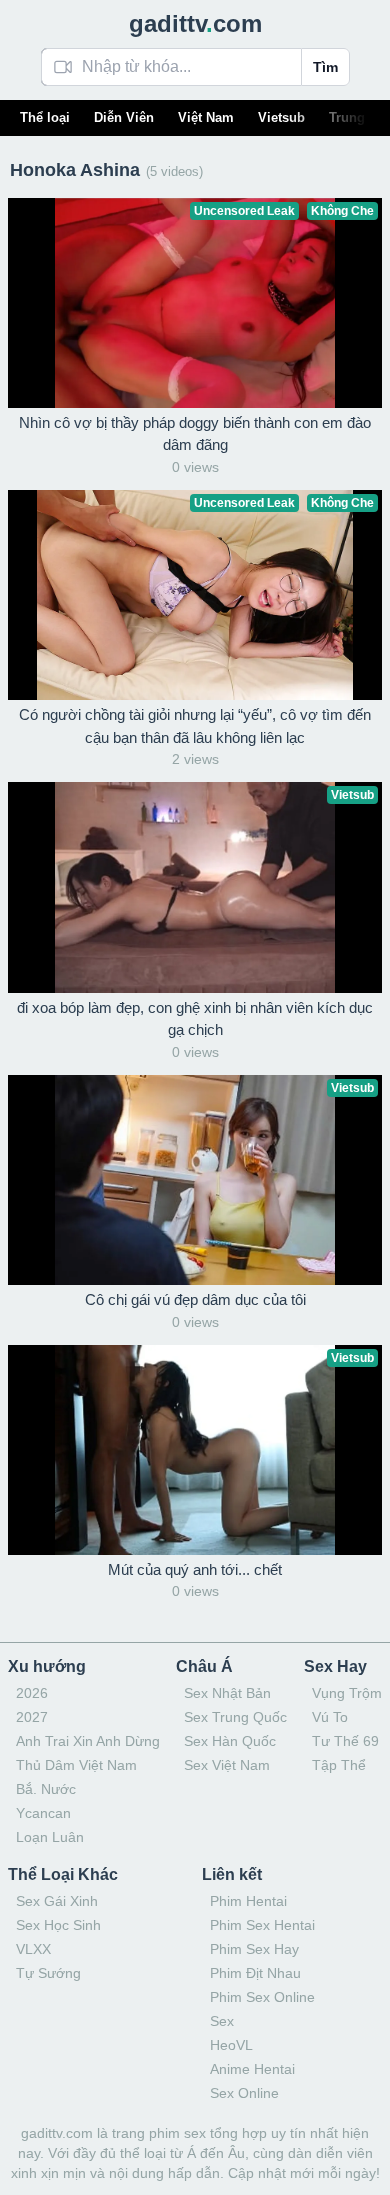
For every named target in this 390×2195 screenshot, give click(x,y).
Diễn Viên (124, 117)
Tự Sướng (48, 1973)
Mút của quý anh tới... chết (195, 1569)
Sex (222, 2021)
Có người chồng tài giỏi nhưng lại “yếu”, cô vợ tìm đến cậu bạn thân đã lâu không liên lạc (195, 726)
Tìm (325, 67)
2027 (32, 1717)
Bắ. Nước (46, 1789)
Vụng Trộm (347, 1693)
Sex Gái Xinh (57, 1901)
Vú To (330, 1717)
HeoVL (231, 2045)
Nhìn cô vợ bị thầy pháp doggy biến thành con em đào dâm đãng (195, 434)
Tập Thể (339, 1765)
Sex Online (244, 2093)
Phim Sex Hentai (262, 1925)
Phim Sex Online (262, 1997)
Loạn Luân (50, 1837)
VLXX (33, 1949)
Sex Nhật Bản (227, 1693)
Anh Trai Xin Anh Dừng (88, 1741)
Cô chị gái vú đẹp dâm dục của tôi (195, 1299)
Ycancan (43, 1813)
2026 (32, 1693)
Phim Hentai (248, 1901)
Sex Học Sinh (58, 1925)
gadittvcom (195, 23)
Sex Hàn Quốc (230, 1741)
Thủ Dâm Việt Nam (76, 1765)
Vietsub (281, 117)
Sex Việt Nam (227, 1765)
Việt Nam (206, 117)
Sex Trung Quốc (235, 1717)
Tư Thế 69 (345, 1741)
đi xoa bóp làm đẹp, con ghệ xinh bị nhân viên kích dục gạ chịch (195, 1019)
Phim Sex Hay (254, 1949)
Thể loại (45, 117)
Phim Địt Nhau (255, 1973)
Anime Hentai (252, 2069)
